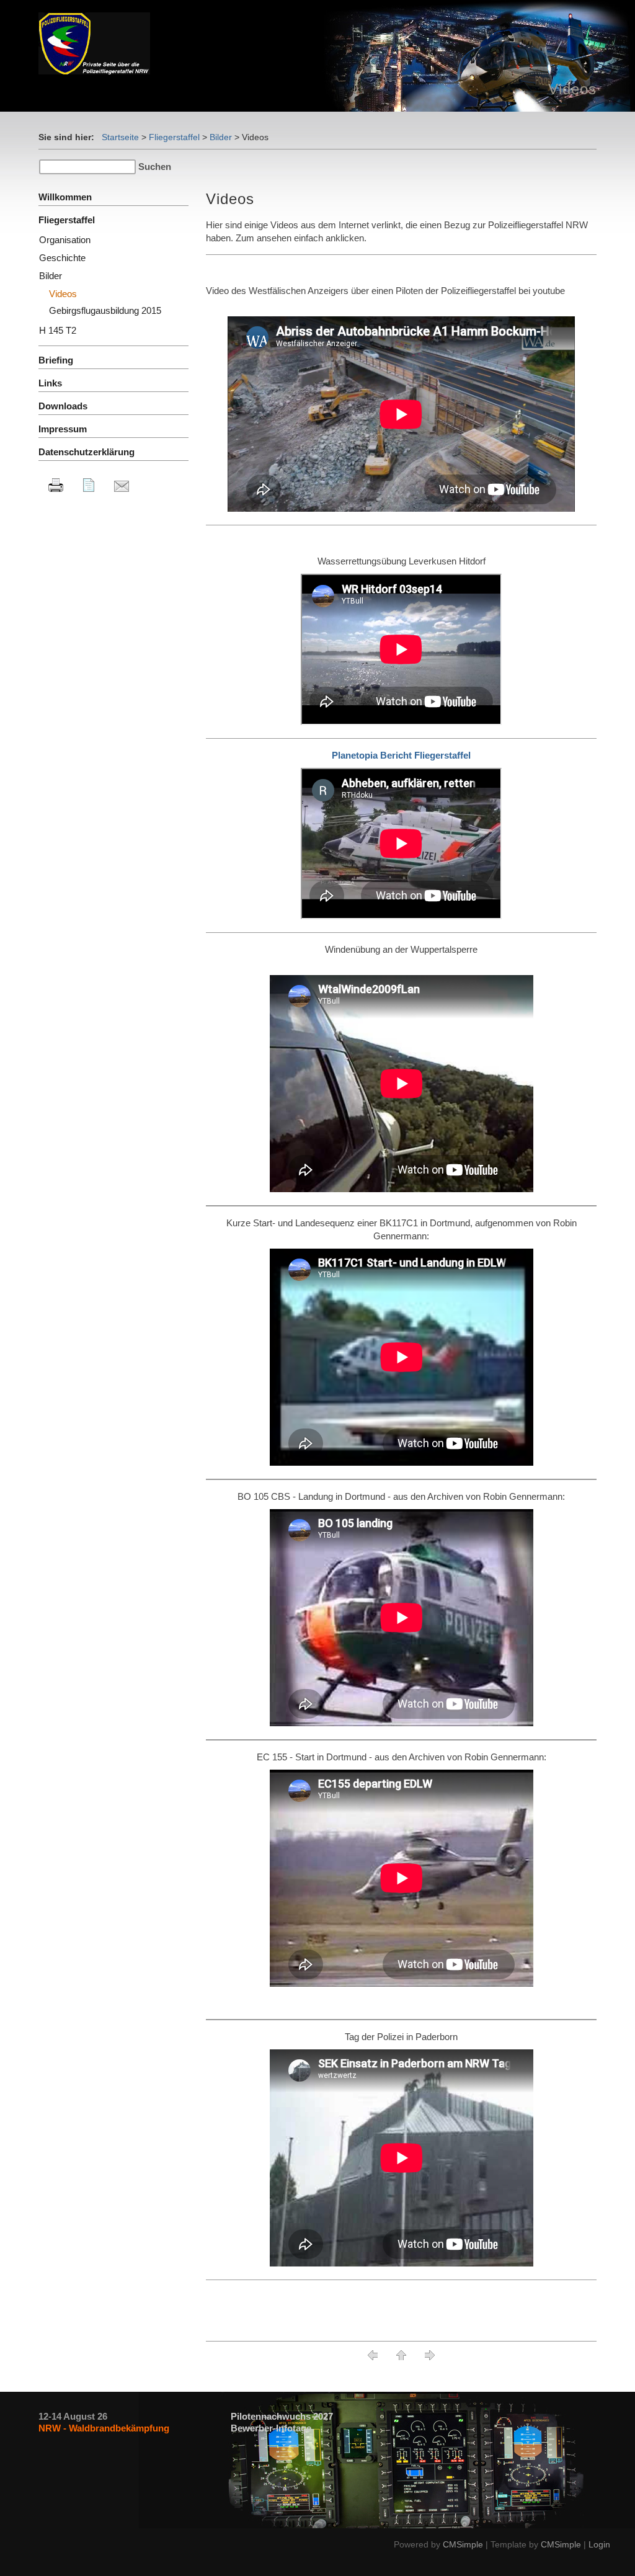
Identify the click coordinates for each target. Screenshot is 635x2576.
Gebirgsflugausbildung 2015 (105, 310)
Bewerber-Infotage (271, 2428)
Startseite (120, 137)
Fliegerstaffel (174, 137)
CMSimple (463, 2544)
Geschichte (62, 258)
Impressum (63, 429)
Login (599, 2544)
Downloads (63, 406)
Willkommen (65, 197)
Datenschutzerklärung (87, 452)
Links (50, 383)
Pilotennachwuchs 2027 (282, 2416)
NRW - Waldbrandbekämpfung (104, 2428)
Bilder (221, 137)
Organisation (65, 240)
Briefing (56, 360)
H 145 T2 (58, 330)
